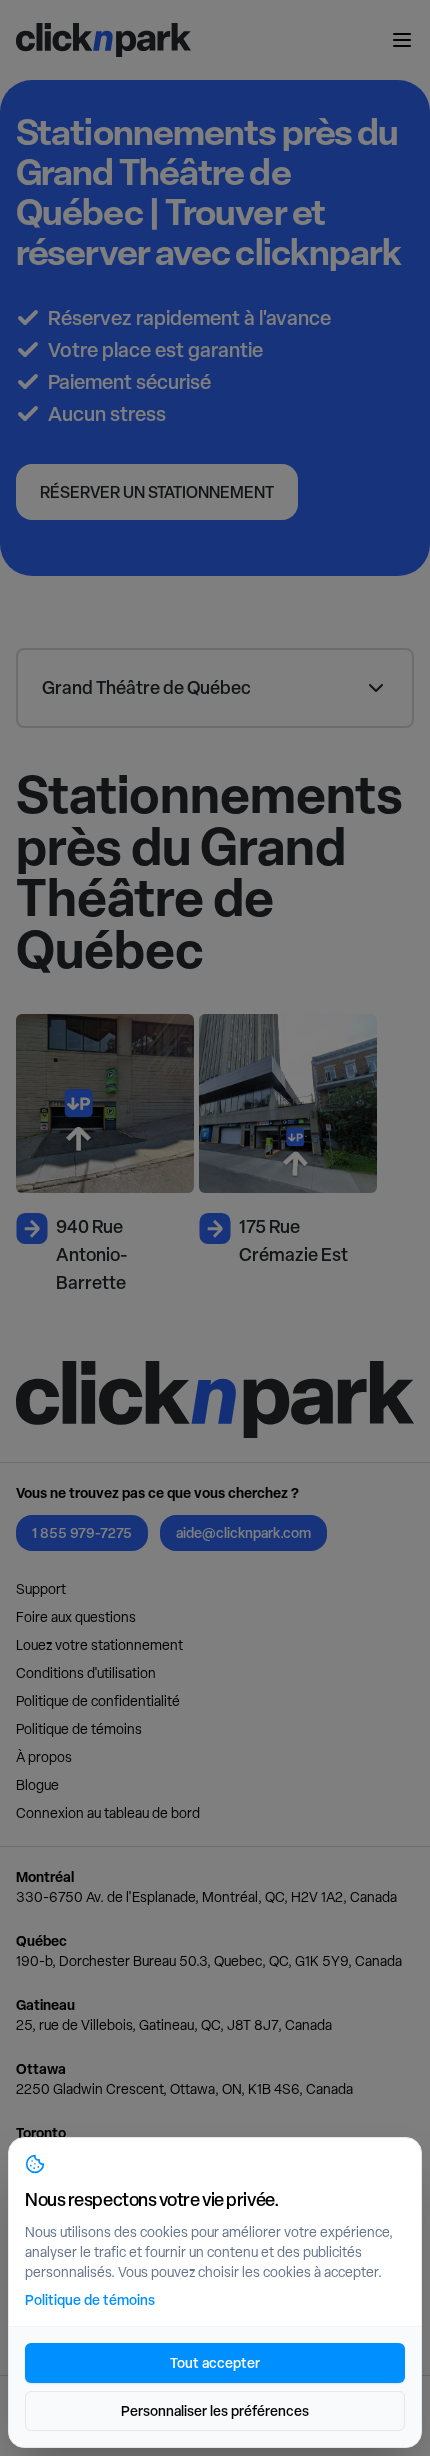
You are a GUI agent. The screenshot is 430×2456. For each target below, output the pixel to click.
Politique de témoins (79, 1729)
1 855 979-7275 (82, 1532)
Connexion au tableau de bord (108, 1813)
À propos (44, 1757)
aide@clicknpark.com (243, 1532)
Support (41, 1589)
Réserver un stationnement (157, 492)
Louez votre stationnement (99, 1645)
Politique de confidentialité (98, 1701)
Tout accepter (215, 2362)
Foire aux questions (76, 1617)
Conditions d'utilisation (86, 1673)
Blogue (37, 1785)
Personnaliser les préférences (215, 2410)
